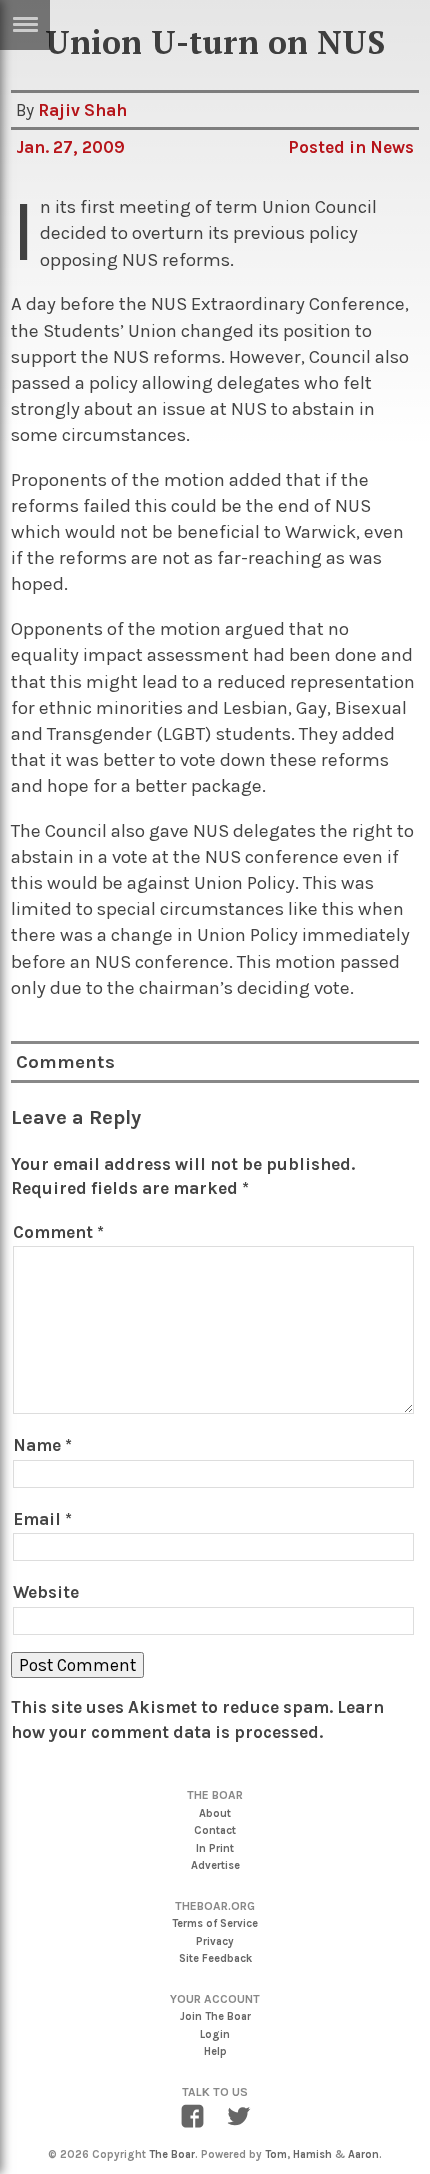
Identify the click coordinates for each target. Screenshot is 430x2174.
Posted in (329, 147)
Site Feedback (215, 1958)
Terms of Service (215, 1923)
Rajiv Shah (82, 110)
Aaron (363, 2154)
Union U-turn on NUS (215, 42)
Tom (276, 2154)
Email (42, 1519)
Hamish (312, 2154)
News (392, 147)
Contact (215, 1830)
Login (215, 2034)
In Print (215, 1848)
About (215, 1813)
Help (215, 2051)
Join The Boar (215, 2016)
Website (46, 1592)
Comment (58, 1232)
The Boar (172, 2154)
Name (42, 1445)
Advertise (215, 1865)
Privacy (215, 1941)
